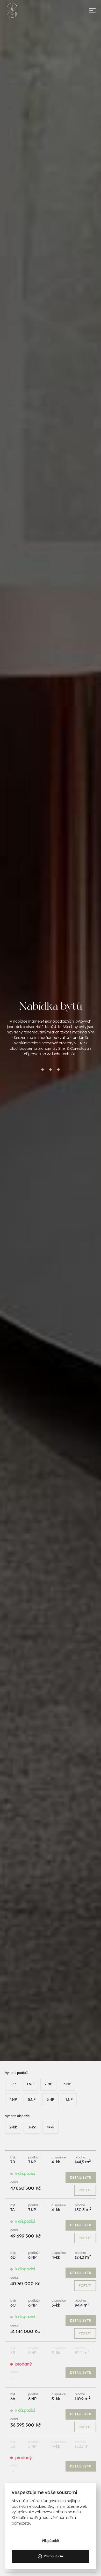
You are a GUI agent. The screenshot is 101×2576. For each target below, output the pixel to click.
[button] (88, 10)
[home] (12, 10)
